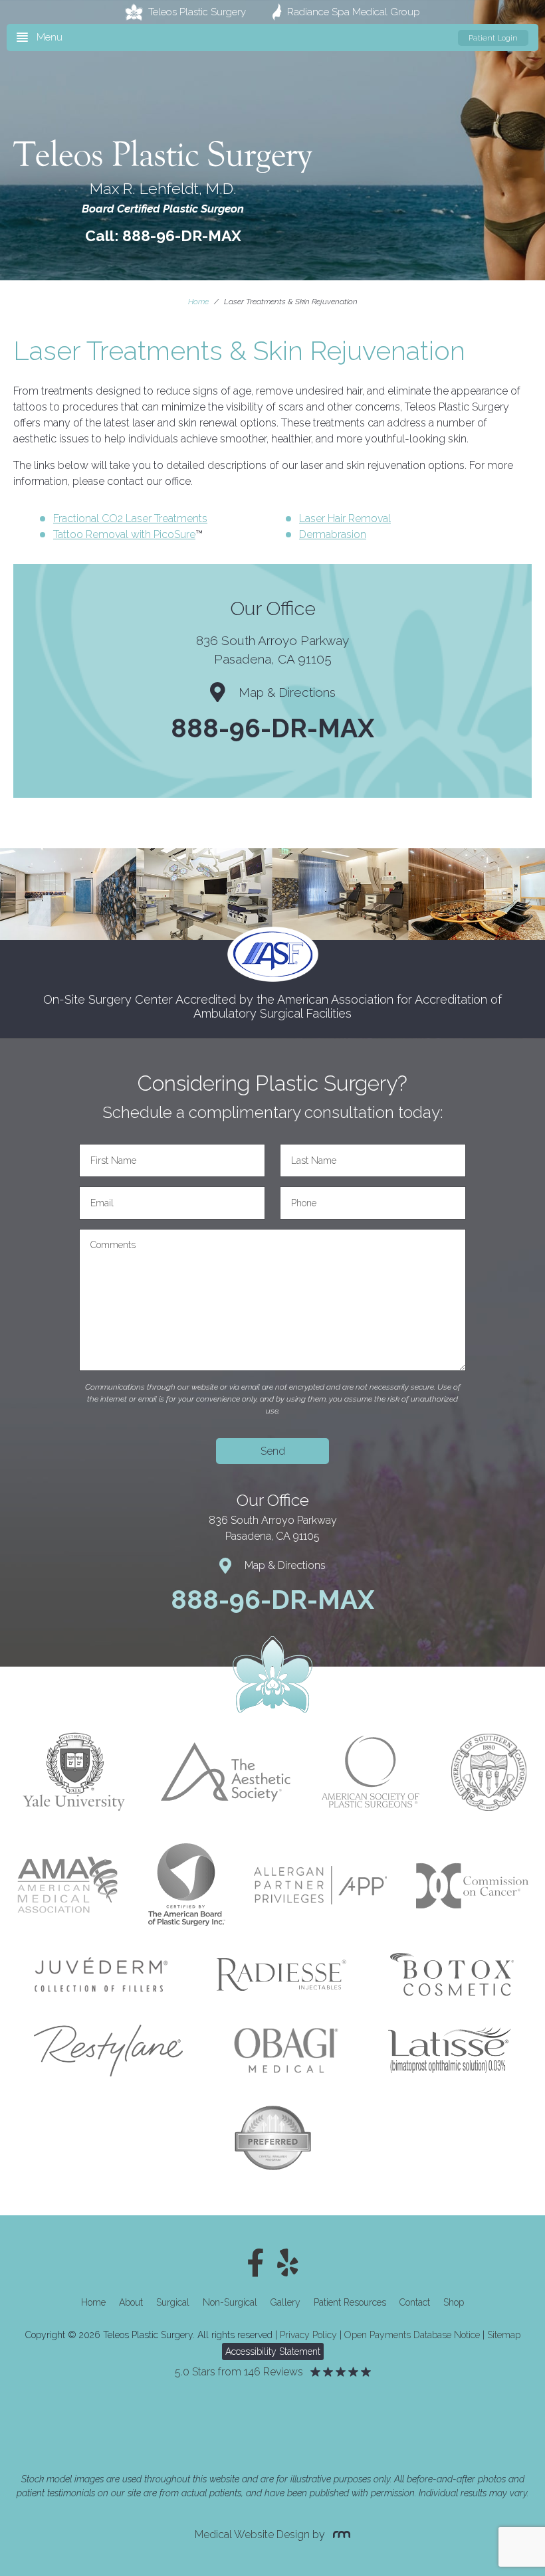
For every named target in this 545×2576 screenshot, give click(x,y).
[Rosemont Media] (339, 2534)
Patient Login (493, 38)
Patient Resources (350, 2302)
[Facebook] (255, 2263)
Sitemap (504, 2335)
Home (198, 302)
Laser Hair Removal (345, 518)
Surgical (173, 2302)
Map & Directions (287, 692)
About (131, 2302)
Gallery (285, 2302)
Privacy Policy (308, 2335)
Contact (415, 2302)
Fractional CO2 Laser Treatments (130, 518)
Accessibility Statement (273, 2351)
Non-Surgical (230, 2302)
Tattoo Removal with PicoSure (124, 534)
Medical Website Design (252, 2534)
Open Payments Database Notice (412, 2335)
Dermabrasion (333, 534)
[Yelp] (288, 2263)
